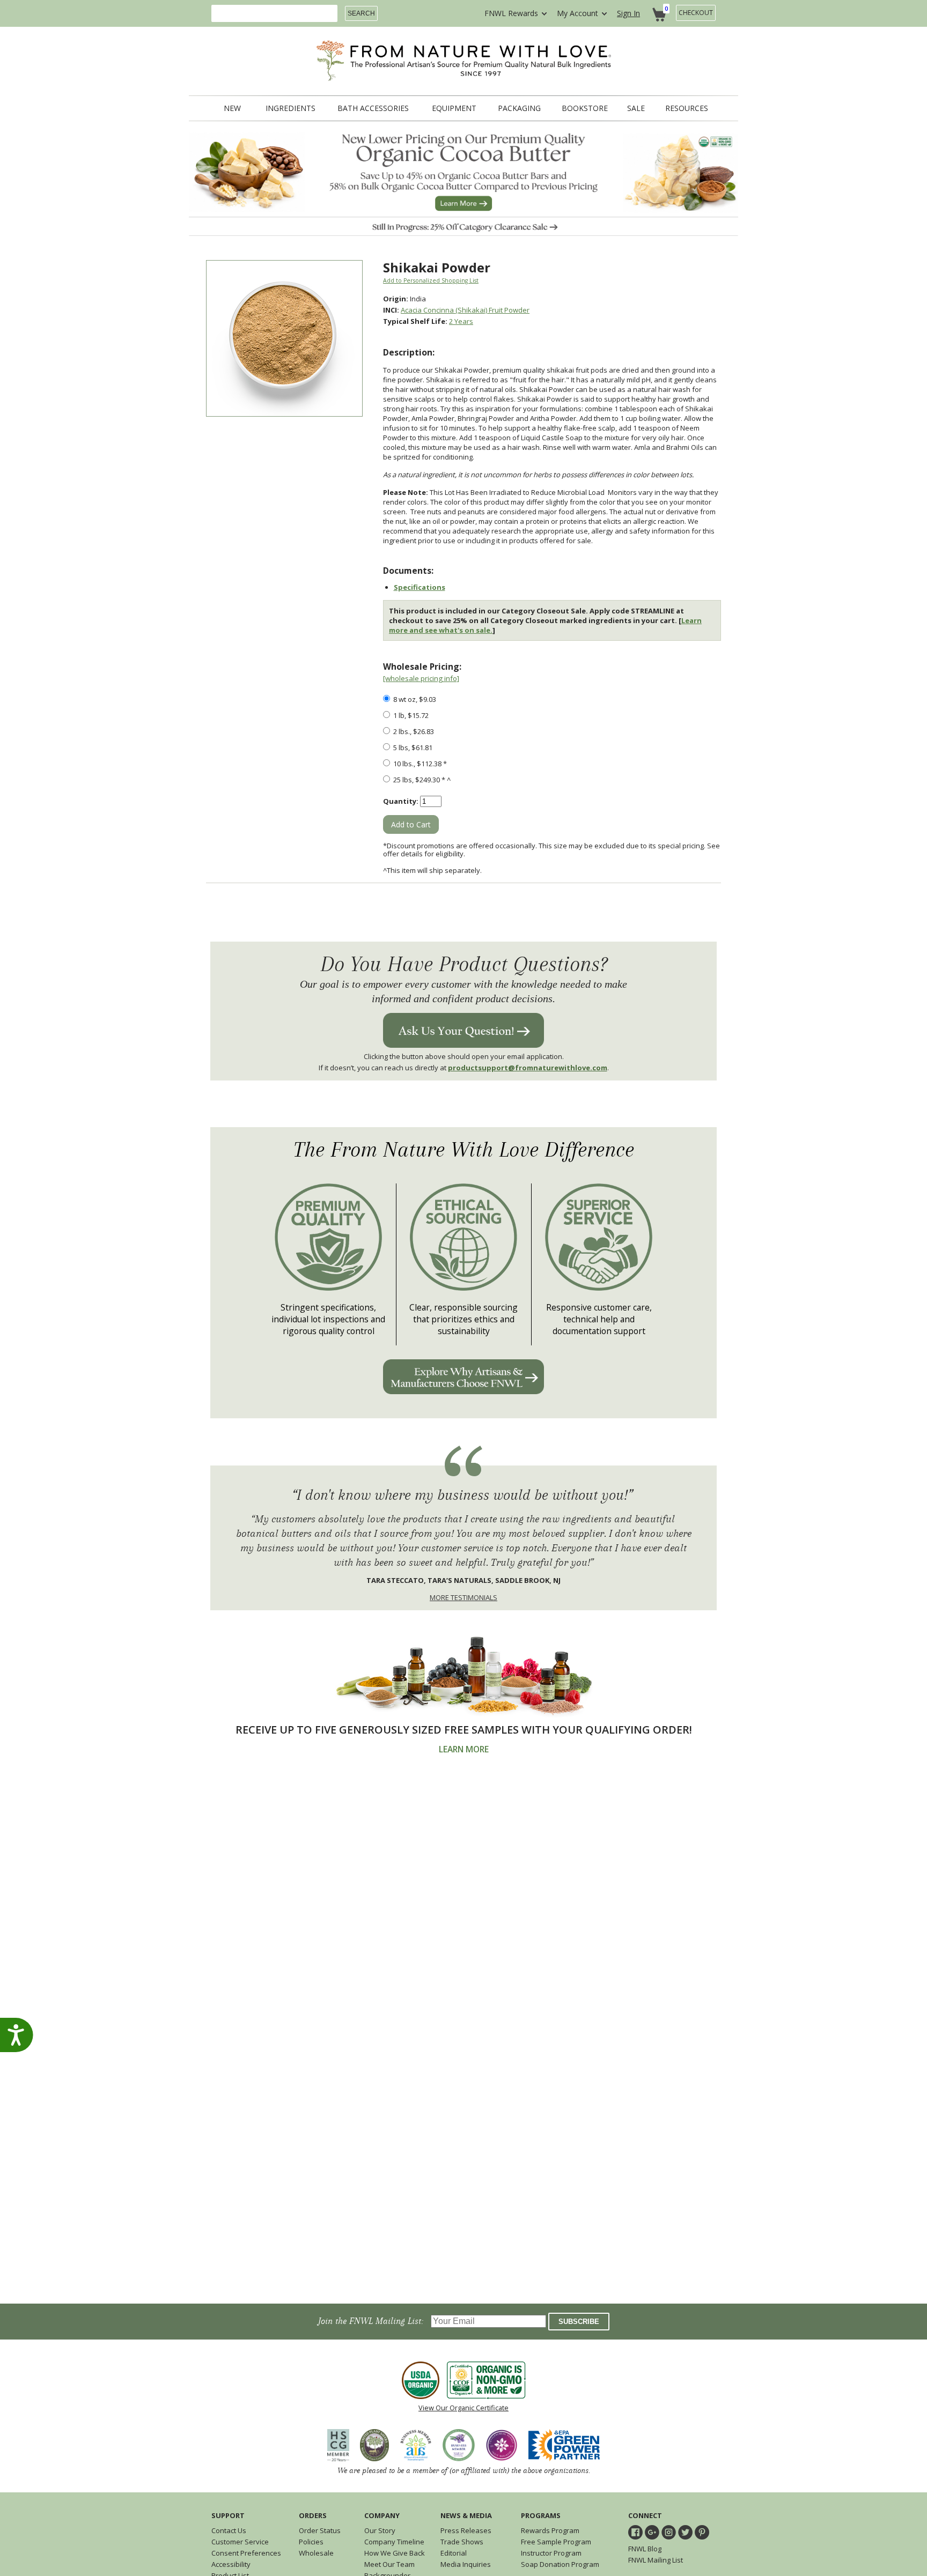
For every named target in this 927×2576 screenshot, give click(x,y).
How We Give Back (395, 2553)
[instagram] (669, 2532)
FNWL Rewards (511, 13)
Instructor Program (551, 2553)
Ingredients (290, 108)
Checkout (696, 13)
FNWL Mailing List (656, 2560)
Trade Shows (462, 2542)
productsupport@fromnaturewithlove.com (528, 1068)
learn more (464, 1749)
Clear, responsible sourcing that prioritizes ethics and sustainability (464, 1319)
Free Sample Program (556, 2542)
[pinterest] (702, 2532)
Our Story (380, 2530)
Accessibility (231, 2564)
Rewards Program (550, 2530)
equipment (454, 108)
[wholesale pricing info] (421, 678)
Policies (311, 2542)
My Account (577, 13)
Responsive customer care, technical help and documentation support (599, 1319)
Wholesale (316, 2553)
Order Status (320, 2530)
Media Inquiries (466, 2564)
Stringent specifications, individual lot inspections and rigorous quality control (328, 1319)
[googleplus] (652, 2532)
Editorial (454, 2553)
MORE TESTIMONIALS (464, 1597)
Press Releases (466, 2530)
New (232, 108)
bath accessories (373, 108)
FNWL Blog (645, 2549)
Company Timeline (394, 2542)
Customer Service (240, 2542)
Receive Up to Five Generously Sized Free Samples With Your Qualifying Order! (464, 1730)
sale (636, 108)
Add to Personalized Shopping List (431, 280)
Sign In (628, 13)
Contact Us (229, 2530)
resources (687, 108)
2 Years (461, 321)
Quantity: (401, 801)
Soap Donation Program (560, 2564)
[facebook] (635, 2532)
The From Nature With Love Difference (464, 1150)
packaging (519, 108)
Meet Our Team (389, 2564)
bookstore (585, 108)
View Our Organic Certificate (464, 2408)
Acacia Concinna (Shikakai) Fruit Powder (465, 310)
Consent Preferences (246, 2553)
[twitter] (685, 2532)
